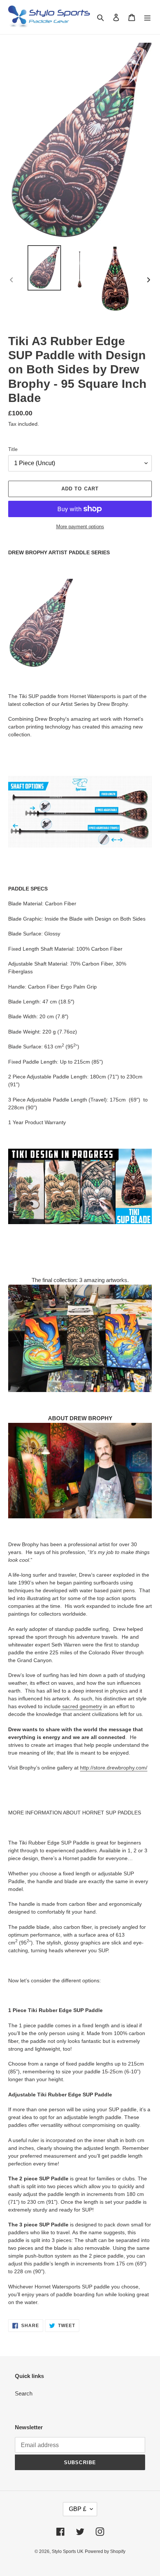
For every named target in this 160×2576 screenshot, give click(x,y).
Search (24, 2393)
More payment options (80, 527)
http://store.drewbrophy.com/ (114, 1768)
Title (13, 449)
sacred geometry (82, 1706)
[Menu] (147, 17)
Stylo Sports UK (68, 2551)
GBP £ (78, 2509)
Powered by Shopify (105, 2551)
